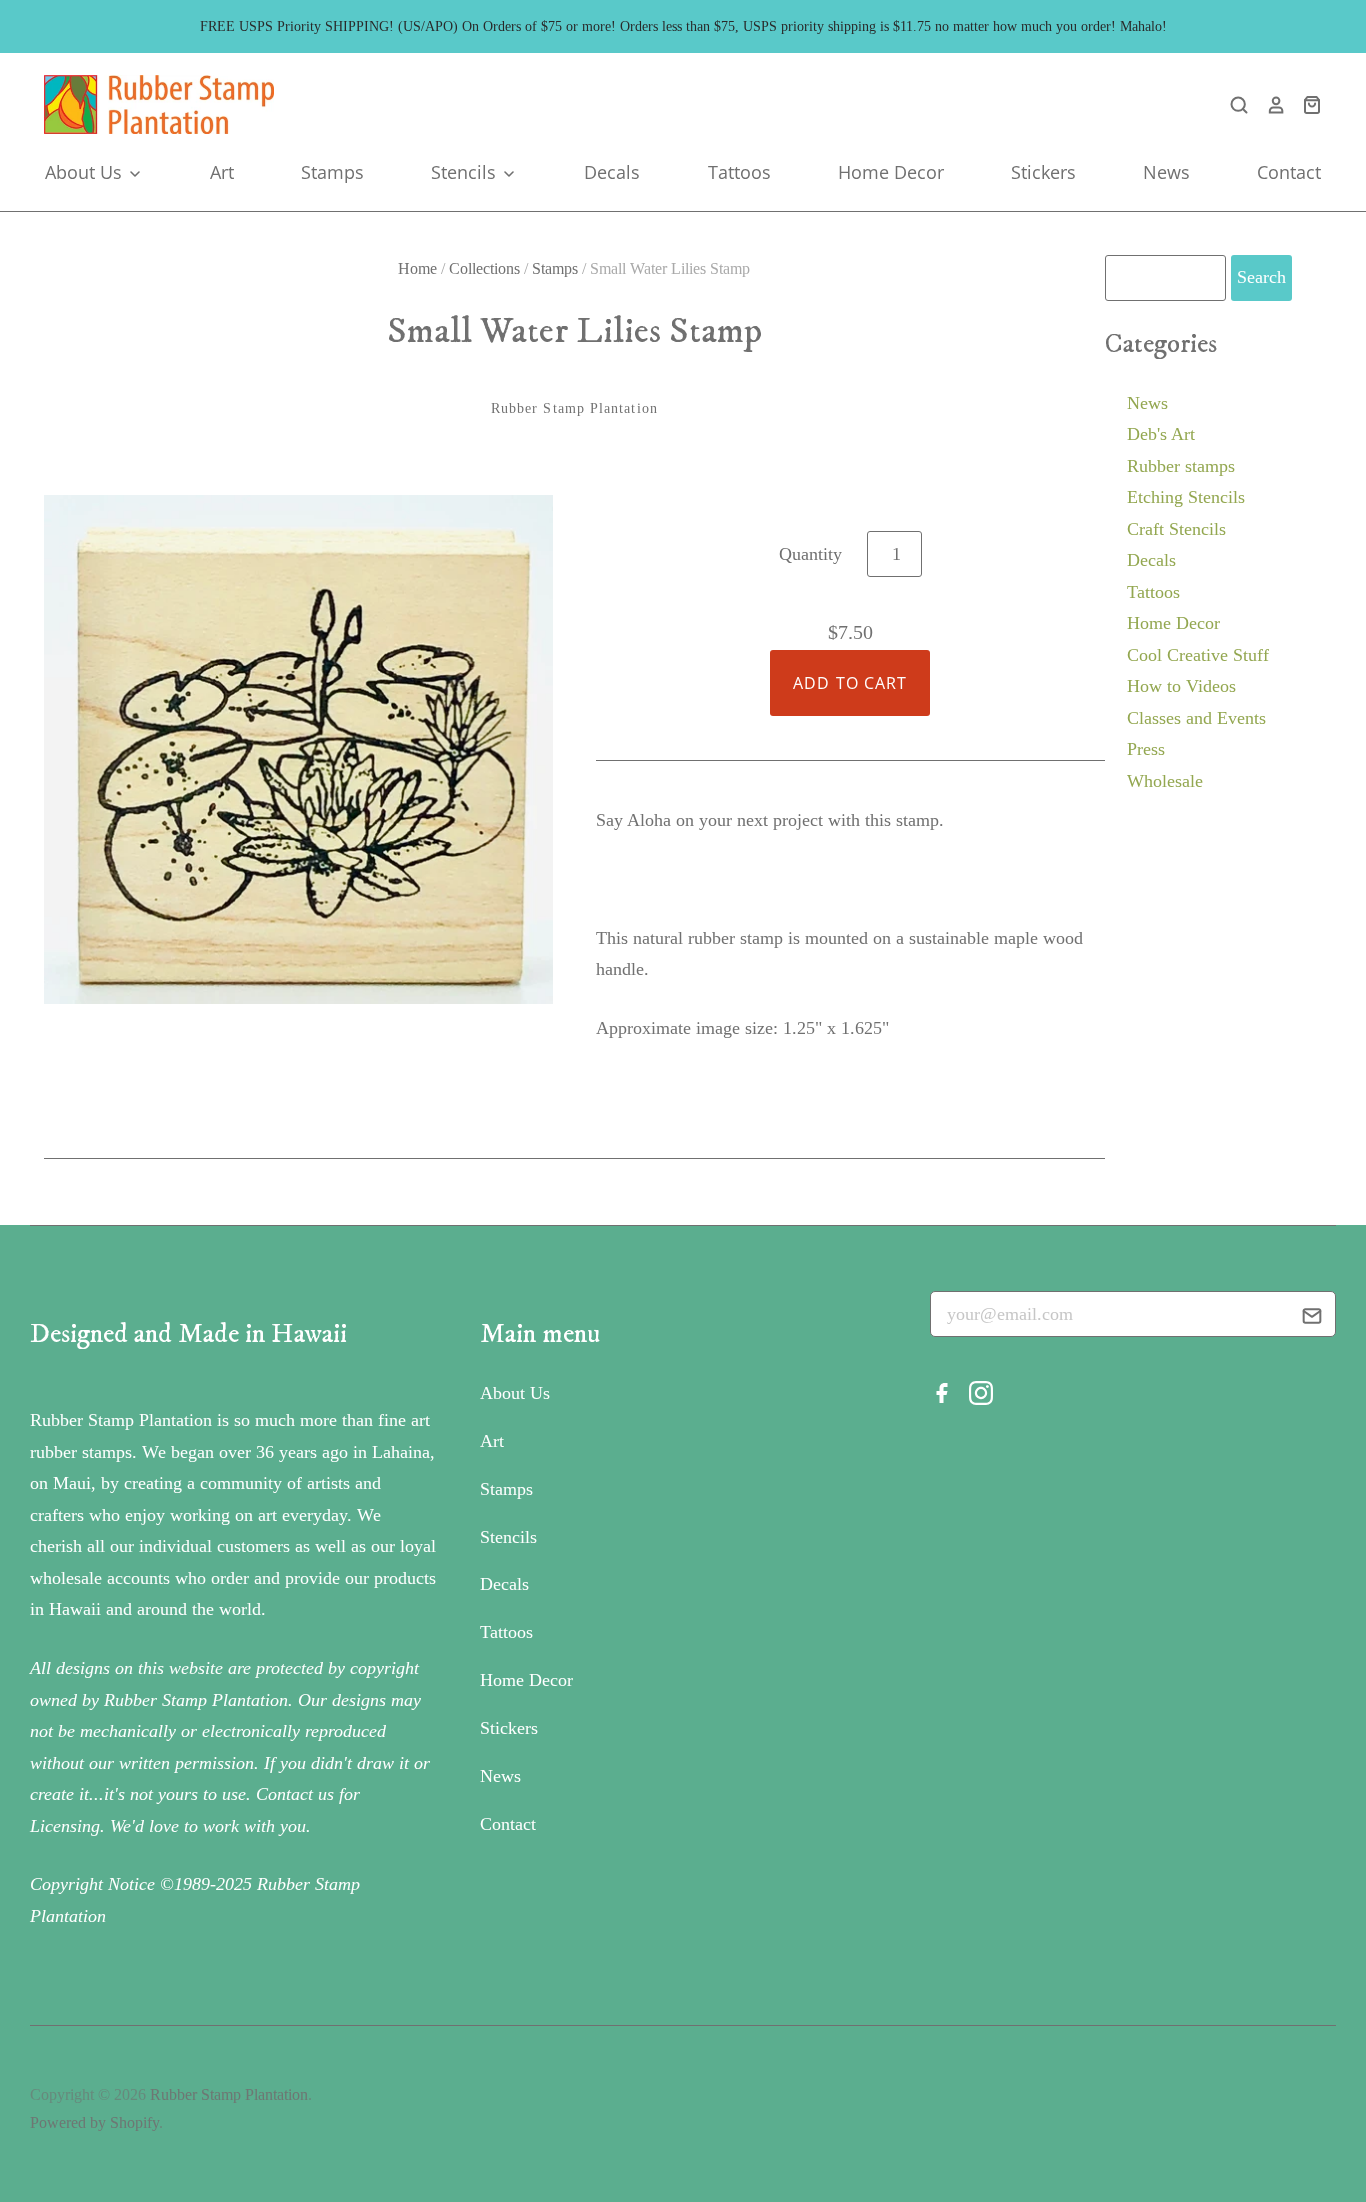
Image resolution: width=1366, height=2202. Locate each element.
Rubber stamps (1181, 466)
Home (417, 268)
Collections (484, 268)
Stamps (332, 172)
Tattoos (739, 172)
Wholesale (1165, 781)
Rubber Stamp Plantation (574, 408)
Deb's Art (1161, 434)
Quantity (810, 554)
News (1166, 172)
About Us (86, 172)
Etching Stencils (1186, 497)
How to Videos (1181, 686)
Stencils (466, 172)
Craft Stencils (1176, 529)
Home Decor (891, 172)
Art (222, 172)
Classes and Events (1196, 718)
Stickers (1043, 172)
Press (1146, 749)
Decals (612, 172)
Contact (1289, 172)
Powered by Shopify (94, 2122)
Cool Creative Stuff (1198, 655)
